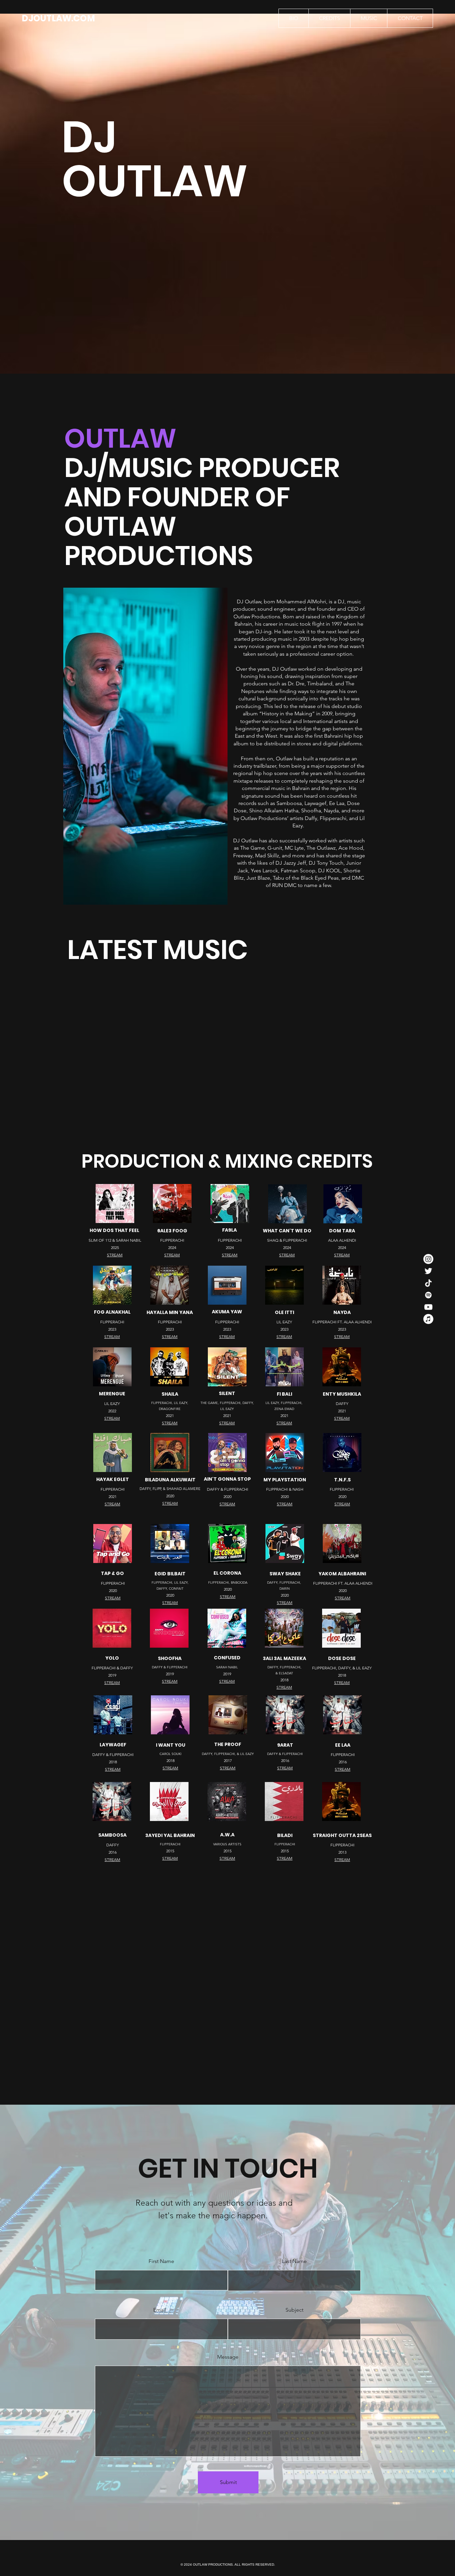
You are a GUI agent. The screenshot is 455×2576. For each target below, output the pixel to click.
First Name (161, 2261)
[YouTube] (428, 1307)
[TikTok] (428, 1283)
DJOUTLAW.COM (58, 18)
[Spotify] (428, 1295)
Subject (294, 2310)
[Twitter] (428, 1271)
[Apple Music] (428, 1319)
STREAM (112, 1336)
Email (160, 2310)
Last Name (294, 2261)
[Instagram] (428, 1259)
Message (228, 2357)
